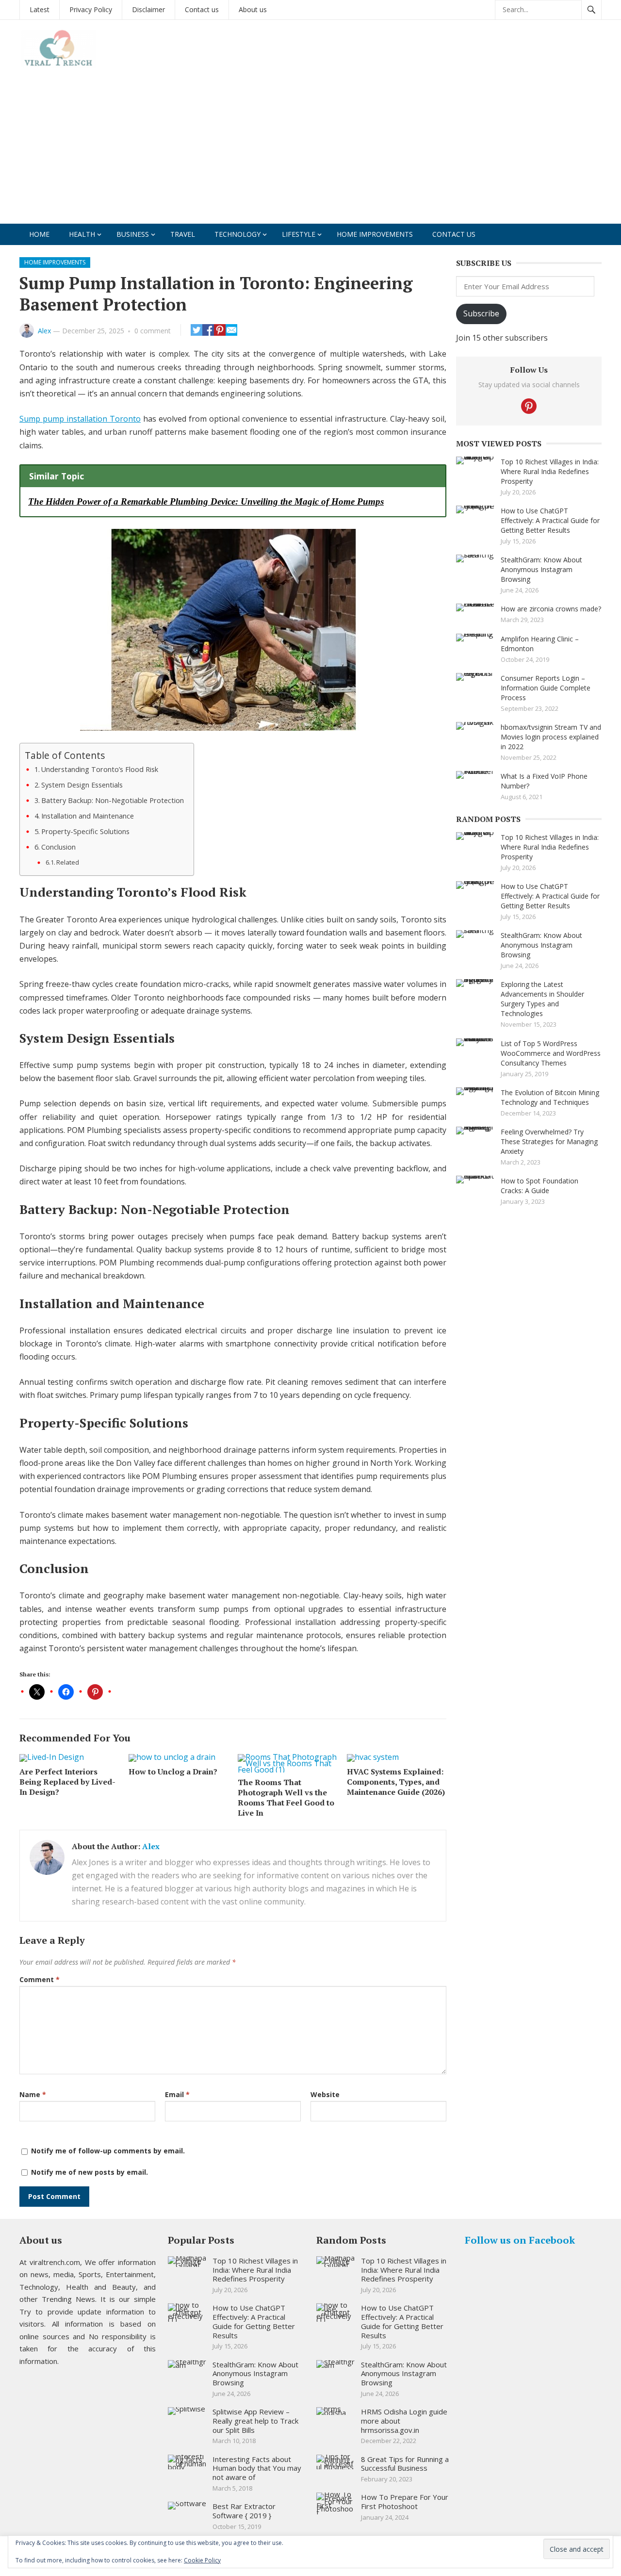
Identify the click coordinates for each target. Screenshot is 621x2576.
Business (133, 234)
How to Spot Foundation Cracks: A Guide (539, 1186)
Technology (237, 234)
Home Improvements (375, 234)
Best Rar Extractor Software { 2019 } (244, 2511)
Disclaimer (148, 9)
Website (325, 2094)
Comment (40, 1979)
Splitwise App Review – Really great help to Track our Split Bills (255, 2421)
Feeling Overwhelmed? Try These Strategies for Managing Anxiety (549, 1141)
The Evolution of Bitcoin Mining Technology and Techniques (550, 1097)
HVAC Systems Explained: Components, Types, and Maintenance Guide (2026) (396, 1782)
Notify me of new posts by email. (90, 2172)
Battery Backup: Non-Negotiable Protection (113, 800)
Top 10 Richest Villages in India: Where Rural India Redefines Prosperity (550, 471)
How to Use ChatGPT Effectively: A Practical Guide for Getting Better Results (550, 520)
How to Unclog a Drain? (173, 1772)
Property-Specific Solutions (85, 831)
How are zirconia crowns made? (551, 609)
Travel (183, 234)
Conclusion (58, 847)
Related (68, 862)
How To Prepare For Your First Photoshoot (405, 2502)
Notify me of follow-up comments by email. (108, 2151)
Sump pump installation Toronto (80, 419)
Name (33, 2094)
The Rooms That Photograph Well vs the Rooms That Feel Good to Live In (286, 1797)
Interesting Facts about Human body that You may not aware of (257, 2468)
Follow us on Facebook (520, 2240)
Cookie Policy (202, 2560)
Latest (40, 9)
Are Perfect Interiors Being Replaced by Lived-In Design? (67, 1782)
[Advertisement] (310, 151)
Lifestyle (299, 234)
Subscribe (481, 313)
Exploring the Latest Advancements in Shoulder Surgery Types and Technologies (542, 999)
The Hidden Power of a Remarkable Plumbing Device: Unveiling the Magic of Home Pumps (206, 501)
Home (39, 234)
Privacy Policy (91, 9)
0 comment (153, 331)
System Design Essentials (82, 785)
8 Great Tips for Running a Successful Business (405, 2464)
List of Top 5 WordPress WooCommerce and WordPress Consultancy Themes (551, 1053)
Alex (44, 331)
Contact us (202, 9)
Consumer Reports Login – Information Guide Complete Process (546, 688)
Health (82, 234)
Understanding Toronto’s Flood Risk (100, 769)
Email (177, 2094)
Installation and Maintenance (88, 816)
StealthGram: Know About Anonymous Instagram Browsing (541, 569)
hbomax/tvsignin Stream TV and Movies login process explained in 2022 (551, 737)
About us (253, 9)
